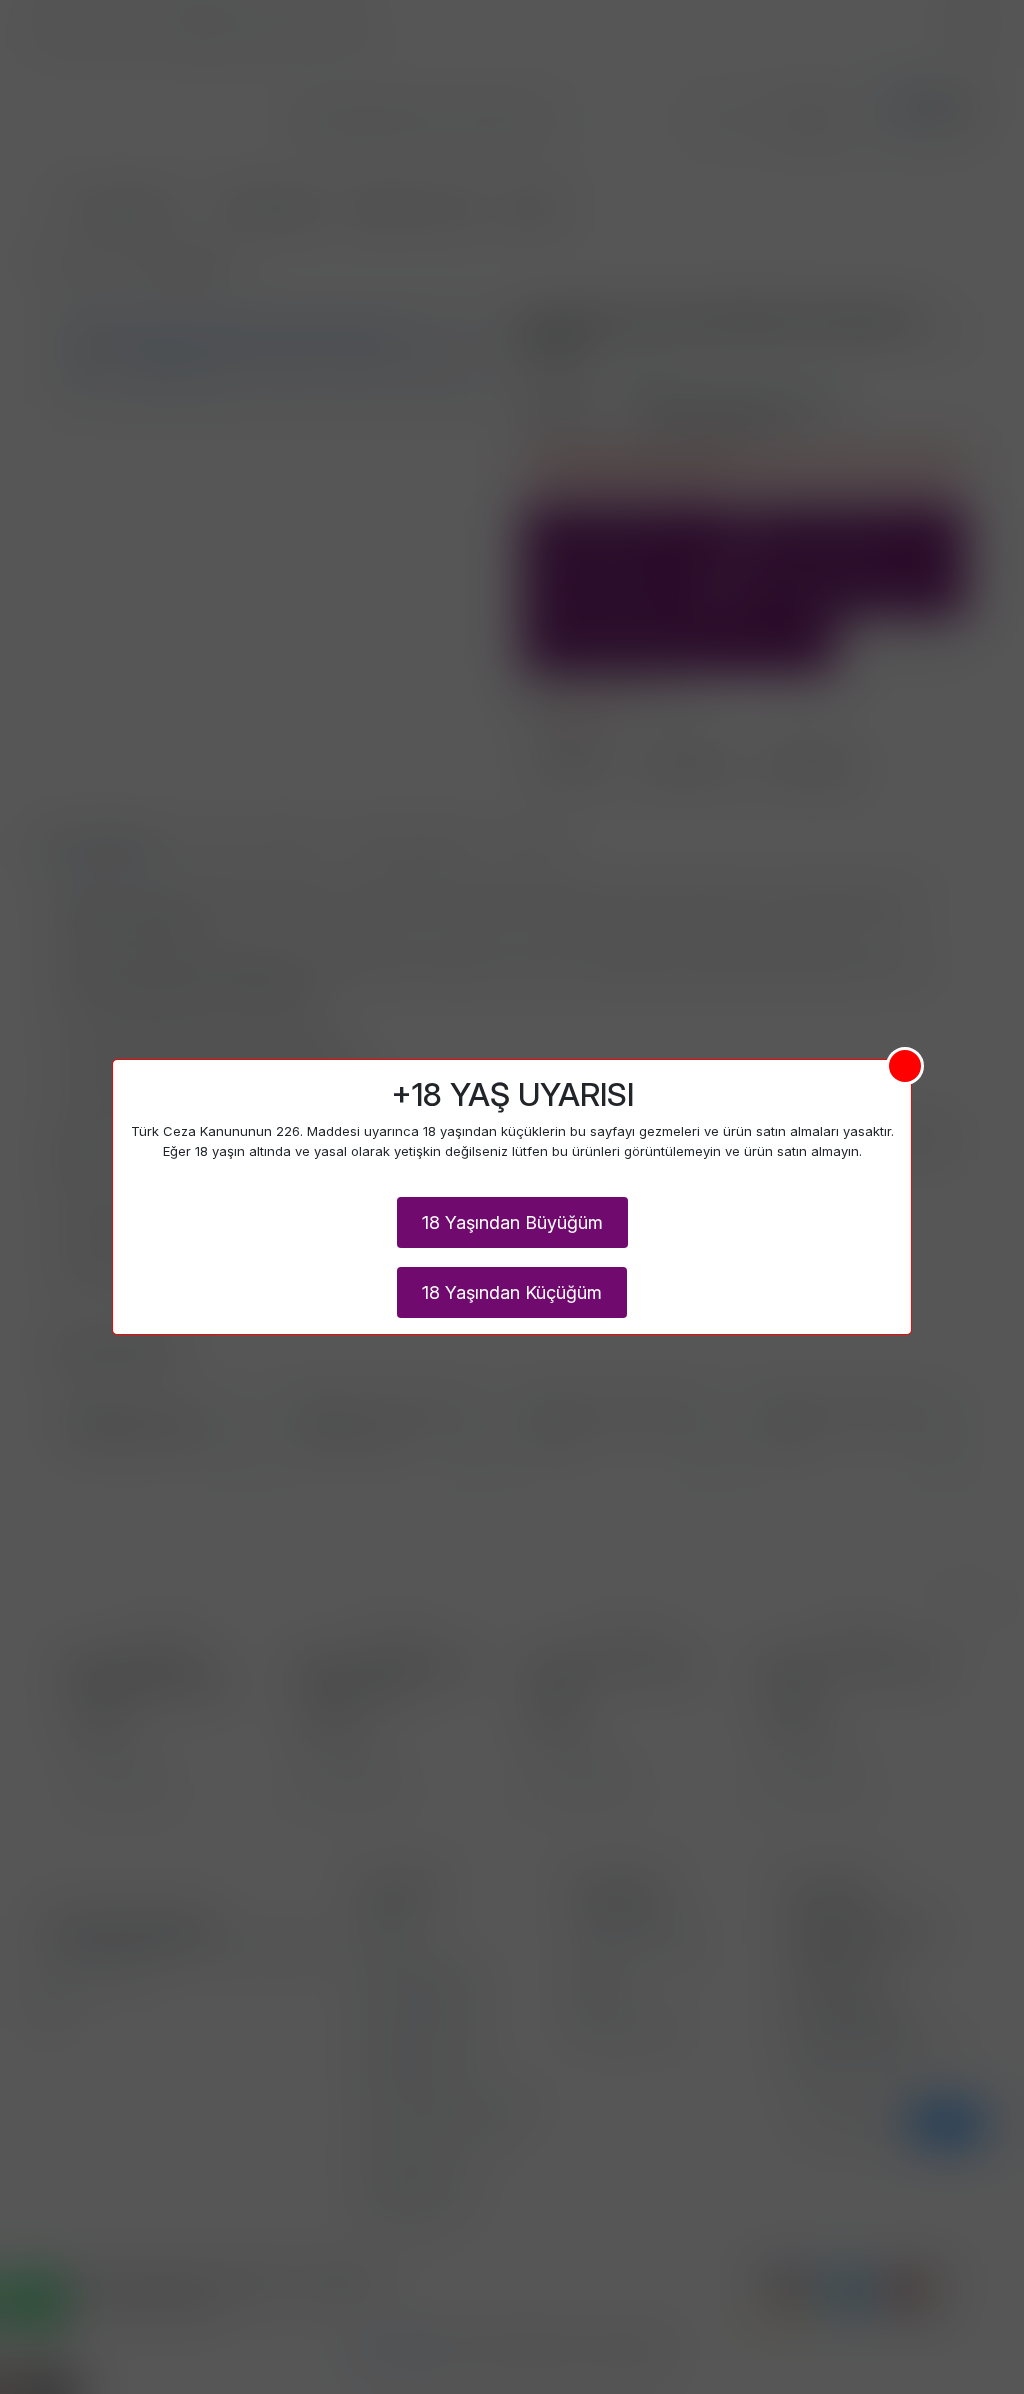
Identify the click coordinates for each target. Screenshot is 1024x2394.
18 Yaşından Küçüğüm (512, 1292)
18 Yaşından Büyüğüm (512, 1222)
